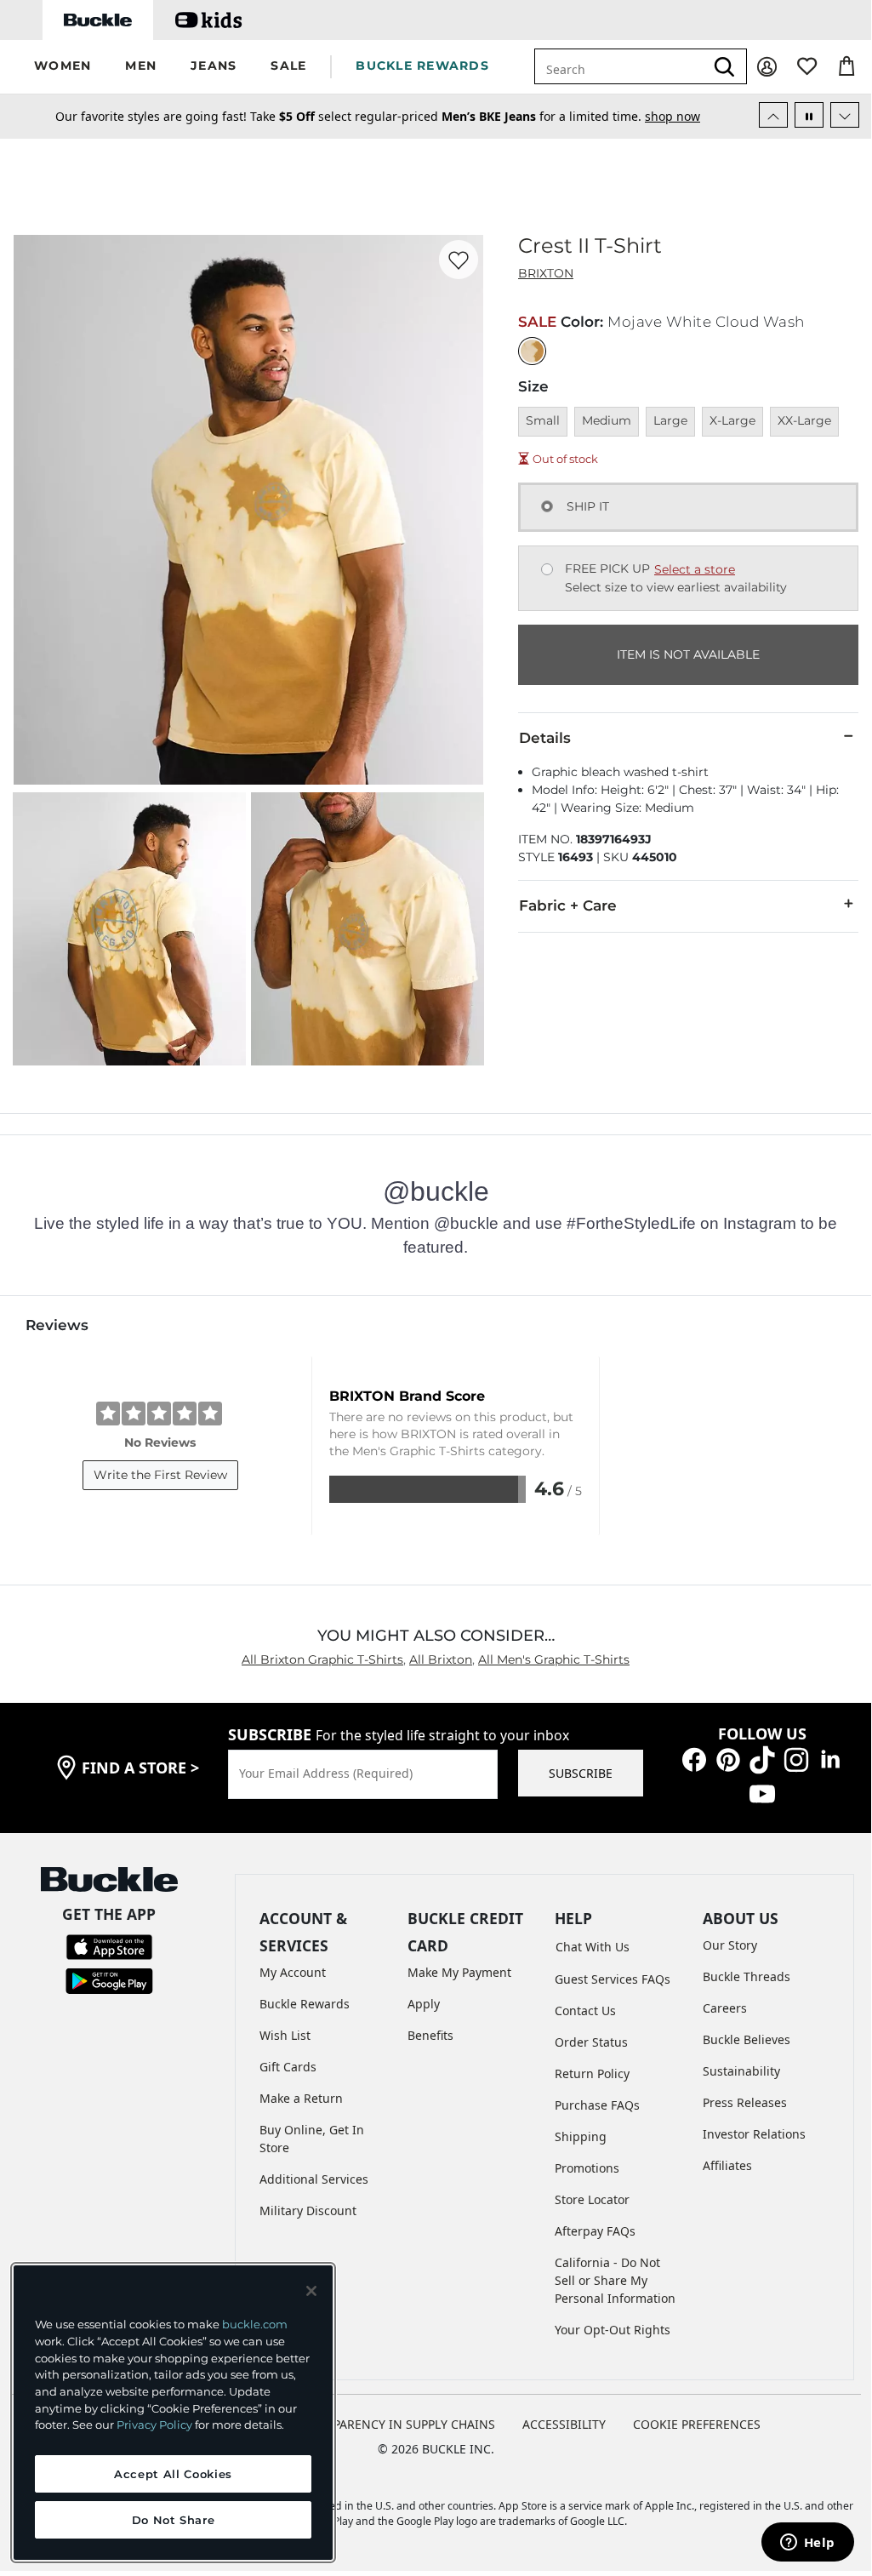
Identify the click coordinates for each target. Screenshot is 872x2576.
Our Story (730, 1945)
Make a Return (301, 2098)
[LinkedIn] (830, 1759)
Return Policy (592, 2073)
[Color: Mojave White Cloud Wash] (532, 351)
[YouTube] (762, 1793)
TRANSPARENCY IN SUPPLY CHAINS (395, 2424)
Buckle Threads (747, 1976)
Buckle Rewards (305, 2004)
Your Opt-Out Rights (613, 2330)
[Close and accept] (311, 2291)
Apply (424, 2004)
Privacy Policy (154, 2425)
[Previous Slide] (773, 115)
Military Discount (308, 2210)
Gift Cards (288, 2067)
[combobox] (630, 66)
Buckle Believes (747, 2039)
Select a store (695, 569)
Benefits (430, 2035)
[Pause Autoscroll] (809, 115)
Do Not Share (174, 2520)
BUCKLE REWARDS (422, 66)
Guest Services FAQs (613, 1979)
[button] (63, 67)
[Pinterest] (728, 1759)
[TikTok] (762, 1759)
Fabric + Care (568, 905)
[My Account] (767, 67)
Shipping (581, 2136)
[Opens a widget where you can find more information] (807, 2544)
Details (545, 738)
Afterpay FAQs (595, 2231)
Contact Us (585, 2011)
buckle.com (255, 2324)
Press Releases (745, 2102)
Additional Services (314, 2179)
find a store (140, 1768)
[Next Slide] (845, 115)
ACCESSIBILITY (564, 2424)
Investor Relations (754, 2134)
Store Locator (592, 2199)
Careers (725, 2008)
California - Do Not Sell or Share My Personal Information (615, 2280)
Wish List (285, 2035)
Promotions (587, 2168)
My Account (293, 1972)
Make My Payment (459, 1972)
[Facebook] (694, 1759)
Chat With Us (593, 1947)
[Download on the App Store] (109, 1946)
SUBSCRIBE (581, 1773)
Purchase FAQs (597, 2105)
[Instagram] (796, 1759)
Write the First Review (160, 1475)
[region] (173, 2413)
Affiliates (727, 2165)
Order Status (591, 2042)
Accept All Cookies (173, 2474)
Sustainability (741, 2071)
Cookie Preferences (697, 2424)
